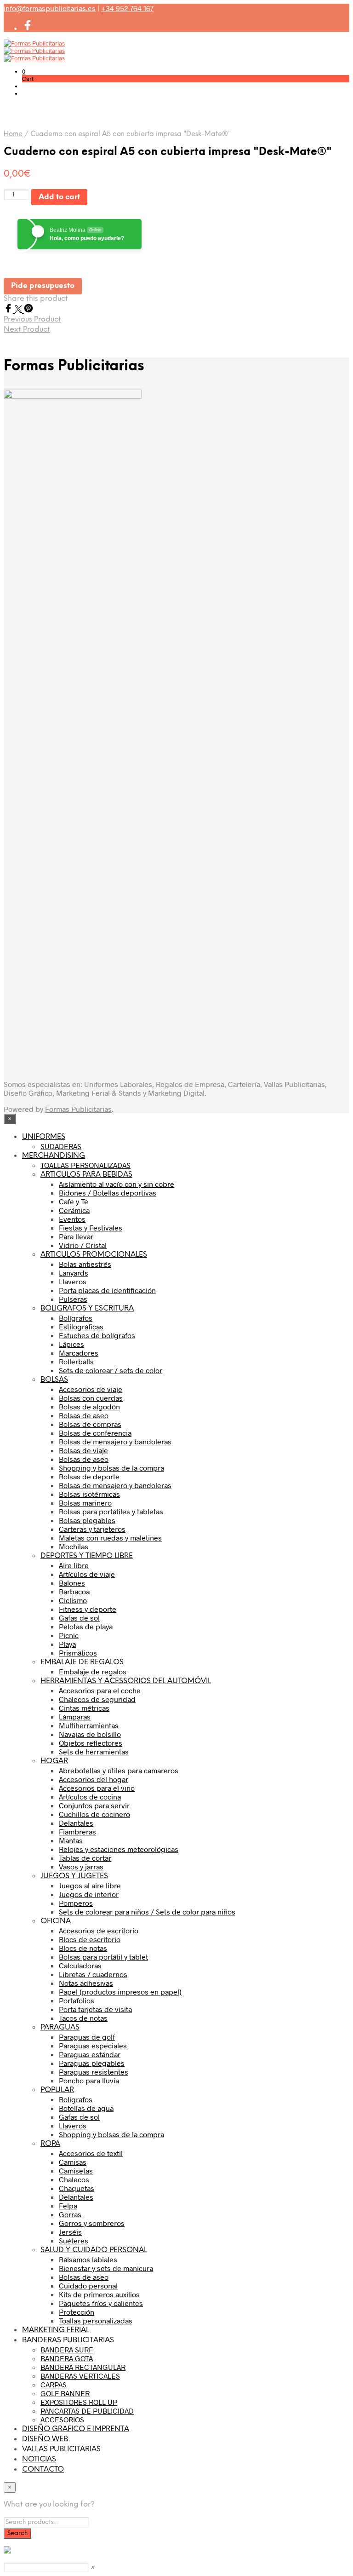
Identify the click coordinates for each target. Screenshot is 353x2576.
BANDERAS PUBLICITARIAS (68, 2340)
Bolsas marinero (85, 1503)
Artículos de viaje (87, 1574)
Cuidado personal (88, 2286)
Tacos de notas (83, 2018)
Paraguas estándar (90, 2054)
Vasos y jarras (81, 1866)
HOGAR (54, 1761)
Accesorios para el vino (97, 1788)
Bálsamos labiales (88, 2259)
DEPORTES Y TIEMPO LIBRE (87, 1556)
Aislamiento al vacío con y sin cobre (117, 1184)
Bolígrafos (76, 1318)
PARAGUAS (60, 2027)
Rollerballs (76, 1361)
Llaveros (73, 1281)
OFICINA (56, 1921)
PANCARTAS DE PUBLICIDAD (87, 2411)
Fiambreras (77, 1831)
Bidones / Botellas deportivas (108, 1193)
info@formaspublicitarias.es (50, 8)
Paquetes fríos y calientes (101, 2303)
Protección (77, 2312)
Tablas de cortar (85, 1858)
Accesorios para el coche (100, 1690)
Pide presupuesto (43, 286)
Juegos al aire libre (90, 1885)
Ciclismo (73, 1600)
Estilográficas (81, 1326)
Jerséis (70, 2232)
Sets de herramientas (94, 1751)
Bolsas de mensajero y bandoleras (115, 1441)
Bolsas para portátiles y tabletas (111, 1511)
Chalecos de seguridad (97, 1699)
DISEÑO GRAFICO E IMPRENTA (76, 2429)
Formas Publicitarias (78, 1109)
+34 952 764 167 (127, 8)
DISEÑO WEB (45, 2439)
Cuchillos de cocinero (94, 1814)
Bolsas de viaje (83, 1450)
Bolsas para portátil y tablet (103, 1957)
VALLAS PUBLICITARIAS (61, 2449)
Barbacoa (74, 1591)
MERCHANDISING (54, 1156)
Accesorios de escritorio (99, 1930)
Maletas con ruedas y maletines (110, 1538)
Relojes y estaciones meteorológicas (119, 1849)
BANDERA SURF (67, 2349)
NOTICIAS (39, 2459)
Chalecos (74, 2179)
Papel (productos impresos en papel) (120, 1992)
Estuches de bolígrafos (97, 1335)
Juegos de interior (89, 1894)
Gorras (70, 2214)
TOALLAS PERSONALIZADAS (85, 1165)
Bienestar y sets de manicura (106, 2268)
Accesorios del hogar (94, 1779)
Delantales (76, 1823)
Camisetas (76, 2171)
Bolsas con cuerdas (91, 1398)
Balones (72, 1583)
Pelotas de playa (86, 1626)
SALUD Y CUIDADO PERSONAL (94, 2250)
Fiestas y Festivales (91, 1228)
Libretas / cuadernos (93, 1974)
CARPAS (54, 2384)
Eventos (72, 1219)
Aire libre (74, 1565)
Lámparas (75, 1716)
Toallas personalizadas (96, 2320)
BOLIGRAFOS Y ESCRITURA (87, 1308)
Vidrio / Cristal (83, 1245)
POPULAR (57, 2090)
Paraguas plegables (92, 2063)
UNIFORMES (44, 1137)
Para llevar (76, 1236)
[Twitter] (19, 310)
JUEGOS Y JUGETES (74, 1876)
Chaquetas (77, 2188)
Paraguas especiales (93, 2045)
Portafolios (77, 2000)
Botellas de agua (86, 2108)
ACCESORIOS (62, 2419)
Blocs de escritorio (90, 1939)
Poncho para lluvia (89, 2080)
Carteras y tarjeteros (92, 1529)
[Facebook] (9, 310)
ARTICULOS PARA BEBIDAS (86, 1175)
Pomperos (76, 1903)
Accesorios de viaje (91, 1389)
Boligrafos (76, 2099)
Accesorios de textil (91, 2153)
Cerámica (74, 1210)
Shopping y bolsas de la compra (111, 1468)
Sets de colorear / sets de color (111, 1370)
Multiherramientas (89, 1725)
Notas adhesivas (86, 1983)
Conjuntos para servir (94, 1805)
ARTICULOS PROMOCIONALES (94, 1255)
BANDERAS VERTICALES (80, 2376)
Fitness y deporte (88, 1609)
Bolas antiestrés (85, 1264)
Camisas (73, 2162)
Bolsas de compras (90, 1424)
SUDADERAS (61, 1146)
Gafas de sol (79, 1618)
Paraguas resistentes (94, 2072)
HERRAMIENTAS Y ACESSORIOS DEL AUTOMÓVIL (126, 1681)
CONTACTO (43, 2470)
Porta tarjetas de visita (95, 2009)
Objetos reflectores (91, 1743)
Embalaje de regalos (93, 1671)
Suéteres (74, 2240)
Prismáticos (78, 1653)
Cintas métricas (84, 1708)
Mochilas (74, 1546)
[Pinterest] (28, 310)
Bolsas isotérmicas (89, 1494)
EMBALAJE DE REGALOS (82, 1662)
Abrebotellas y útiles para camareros (119, 1770)
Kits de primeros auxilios (99, 2294)
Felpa (68, 2205)
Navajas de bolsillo (90, 1734)
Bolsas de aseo (84, 1415)
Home (13, 134)
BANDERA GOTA (67, 2358)
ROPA (50, 2144)
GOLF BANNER (65, 2393)
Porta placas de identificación (107, 1290)
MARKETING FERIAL (56, 2330)
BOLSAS (54, 1380)
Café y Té (74, 1201)
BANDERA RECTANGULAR (83, 2367)
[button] (24, 71)
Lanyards (74, 1273)
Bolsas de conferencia (95, 1433)
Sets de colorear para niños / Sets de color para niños (147, 1912)
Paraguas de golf (87, 2037)
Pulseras (73, 1299)
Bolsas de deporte (89, 1476)
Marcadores (79, 1353)
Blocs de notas (83, 1948)
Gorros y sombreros (92, 2223)
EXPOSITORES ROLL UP (79, 2402)
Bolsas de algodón (89, 1406)
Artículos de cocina (90, 1797)
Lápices (71, 1344)
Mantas (71, 1840)
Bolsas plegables (87, 1520)
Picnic (69, 1635)
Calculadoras (80, 1965)
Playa (67, 1644)
